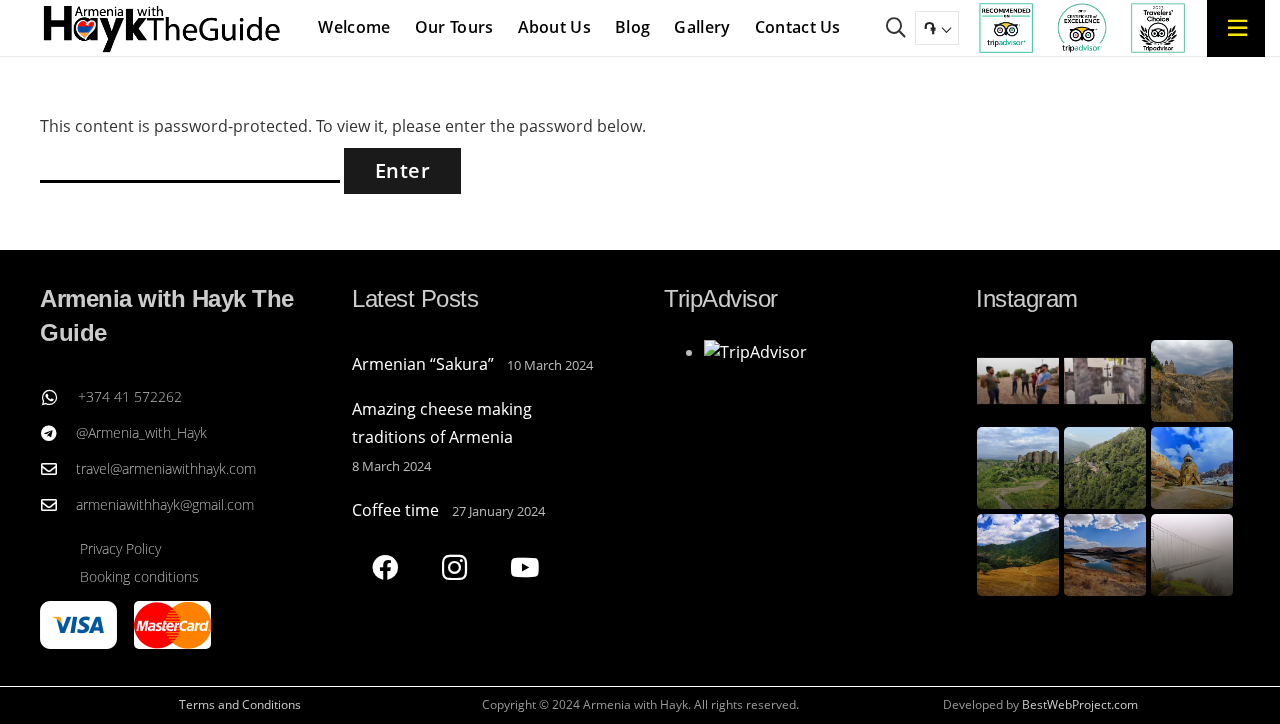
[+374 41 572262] (59, 397)
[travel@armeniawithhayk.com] (58, 469)
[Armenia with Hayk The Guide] (162, 28)
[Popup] (1237, 27)
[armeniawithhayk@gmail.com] (58, 505)
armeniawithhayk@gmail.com (165, 504)
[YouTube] (524, 567)
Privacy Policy (120, 548)
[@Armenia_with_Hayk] (58, 433)
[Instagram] (454, 567)
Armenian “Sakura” (423, 364)
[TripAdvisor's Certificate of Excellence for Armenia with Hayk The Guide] (1082, 28)
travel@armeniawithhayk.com (166, 468)
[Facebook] (384, 567)
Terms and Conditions (240, 704)
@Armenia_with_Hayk (141, 432)
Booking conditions (139, 576)
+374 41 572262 (130, 396)
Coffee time (395, 510)
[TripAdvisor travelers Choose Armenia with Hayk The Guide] (1157, 28)
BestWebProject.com (1080, 704)
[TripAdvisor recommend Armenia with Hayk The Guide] (1006, 28)
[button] (896, 28)
